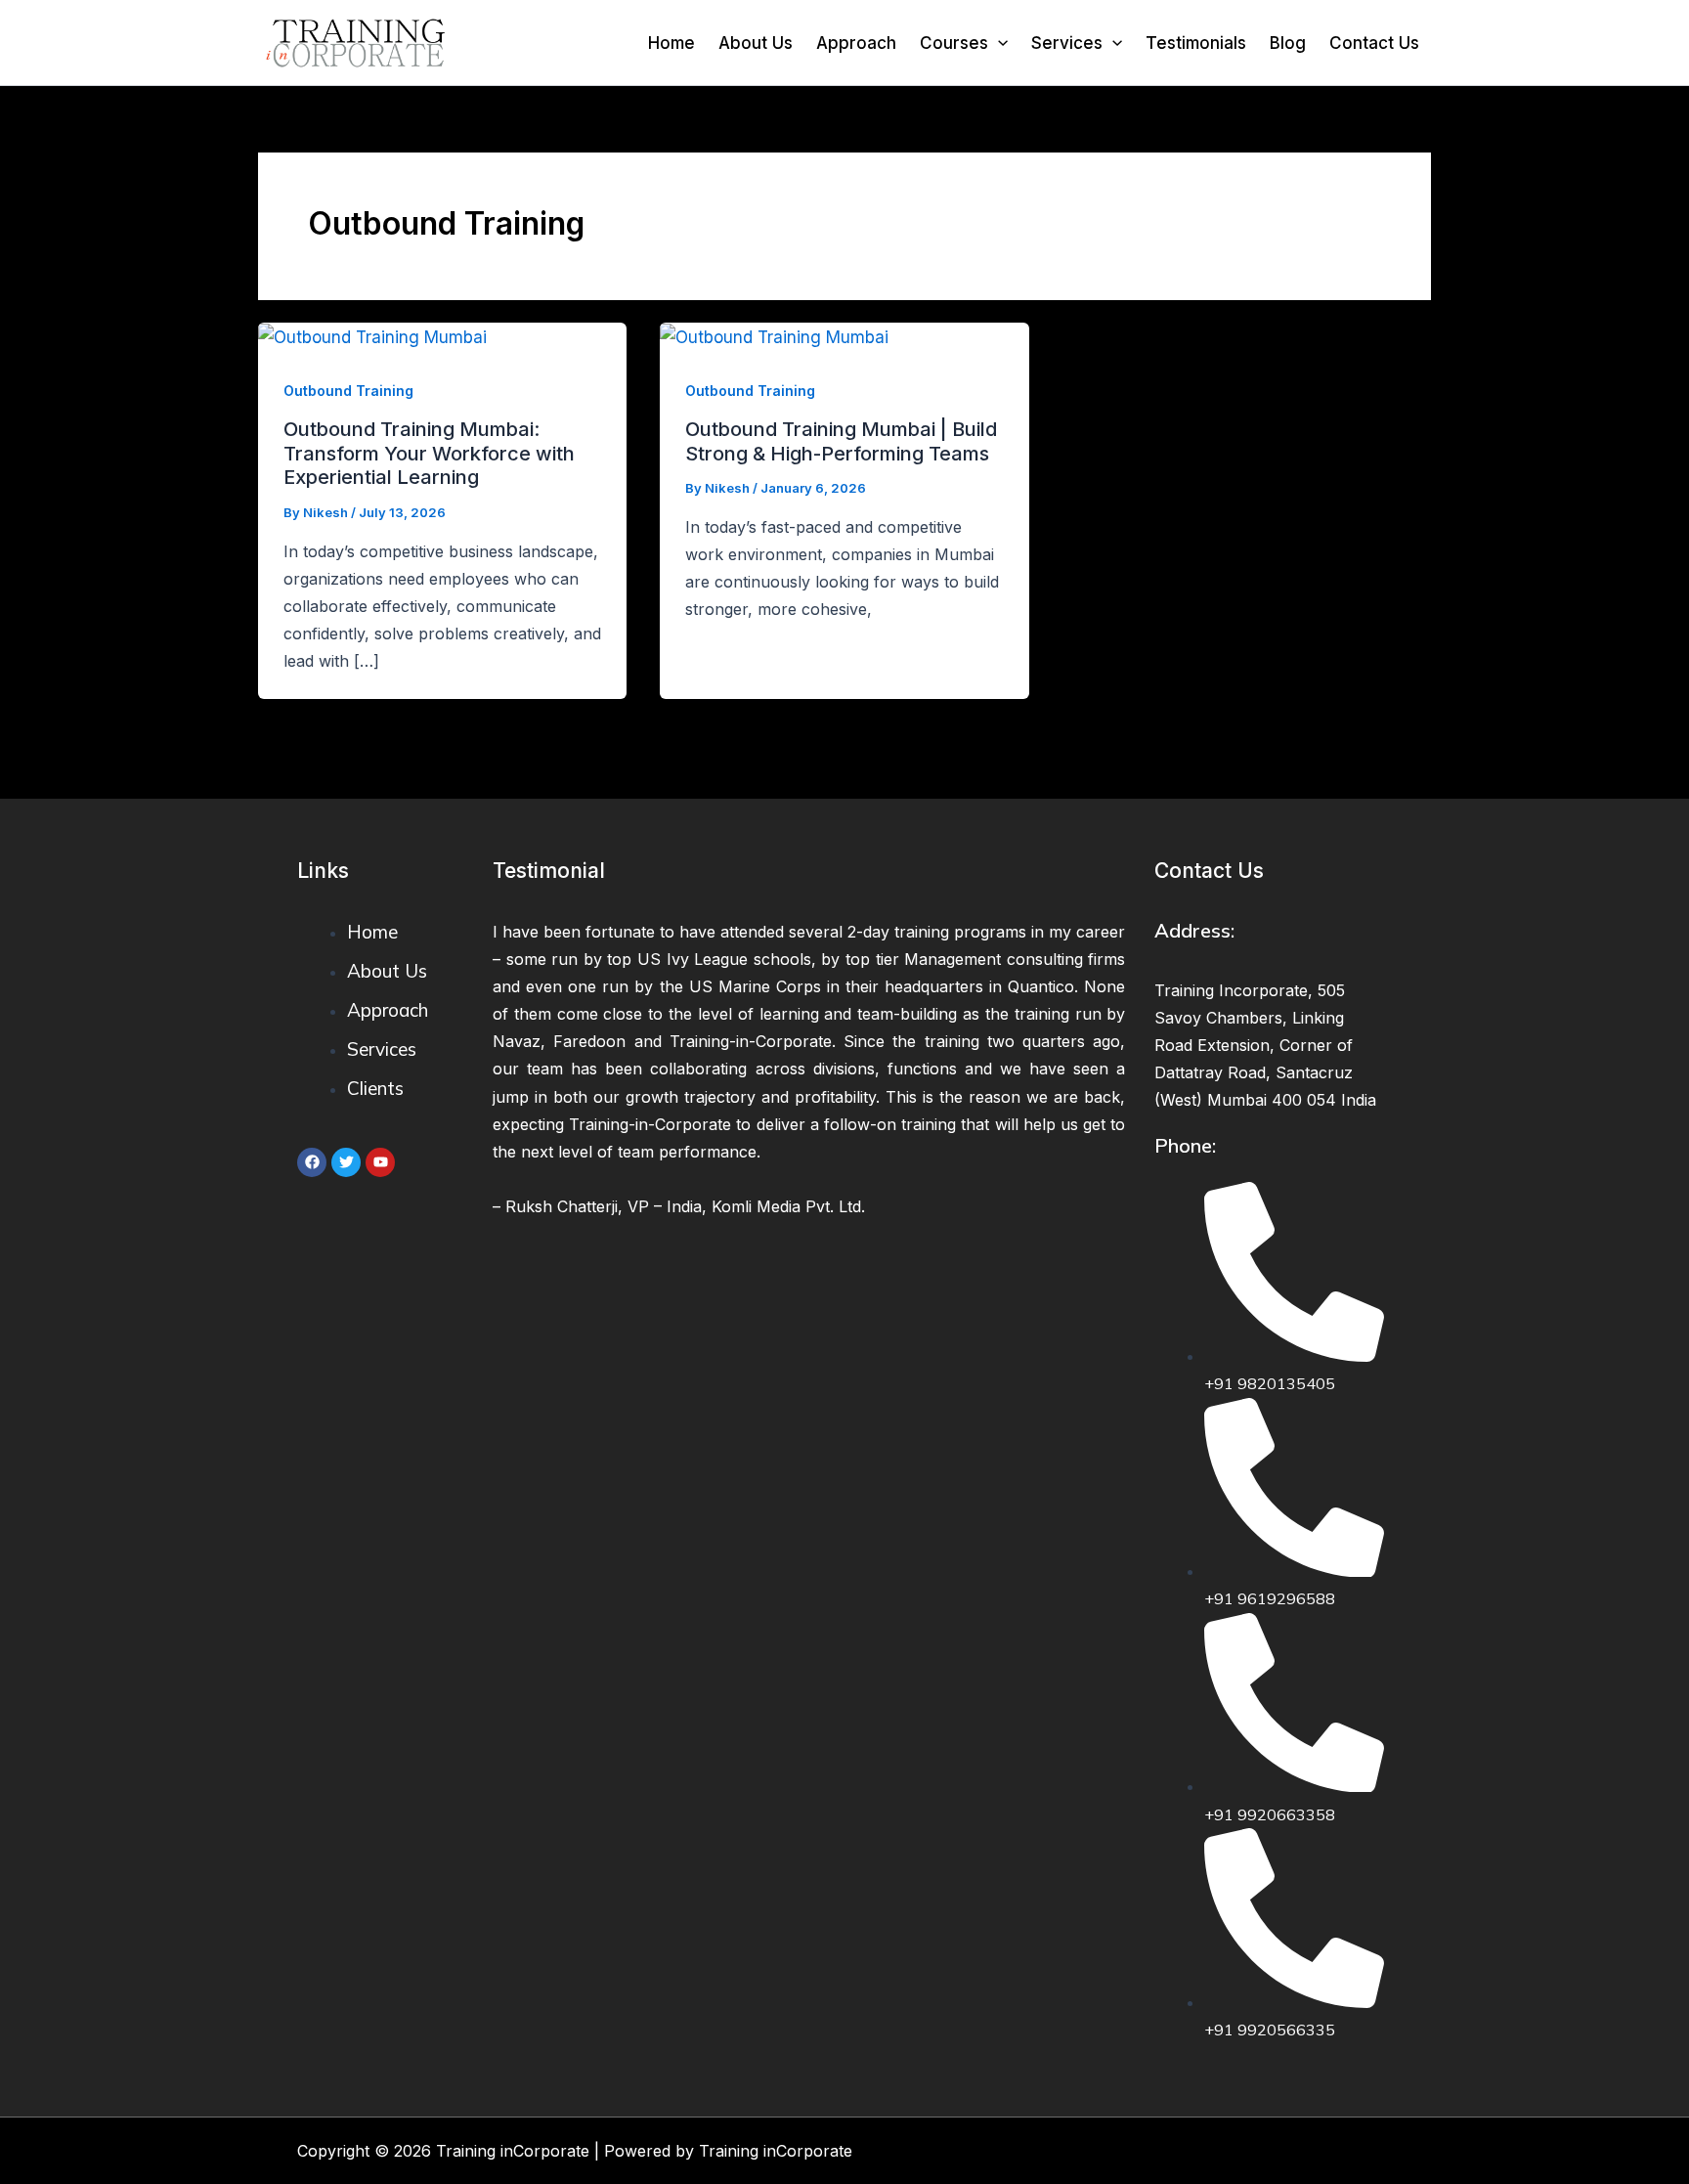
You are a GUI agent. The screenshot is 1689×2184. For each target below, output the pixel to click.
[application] (998, 43)
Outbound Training (348, 391)
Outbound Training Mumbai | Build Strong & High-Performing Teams (841, 441)
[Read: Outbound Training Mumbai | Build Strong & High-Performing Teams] (774, 336)
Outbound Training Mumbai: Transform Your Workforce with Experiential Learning (429, 453)
